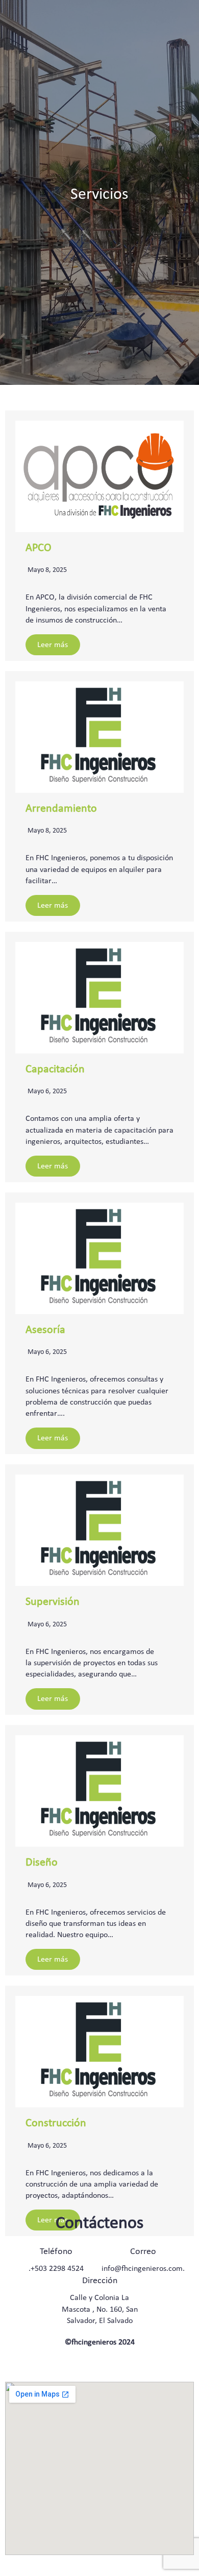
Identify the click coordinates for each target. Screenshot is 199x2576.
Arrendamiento (61, 809)
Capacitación (55, 1069)
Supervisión (53, 1602)
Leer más (53, 645)
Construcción (56, 2123)
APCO (39, 548)
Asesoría (45, 1330)
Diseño (42, 1863)
